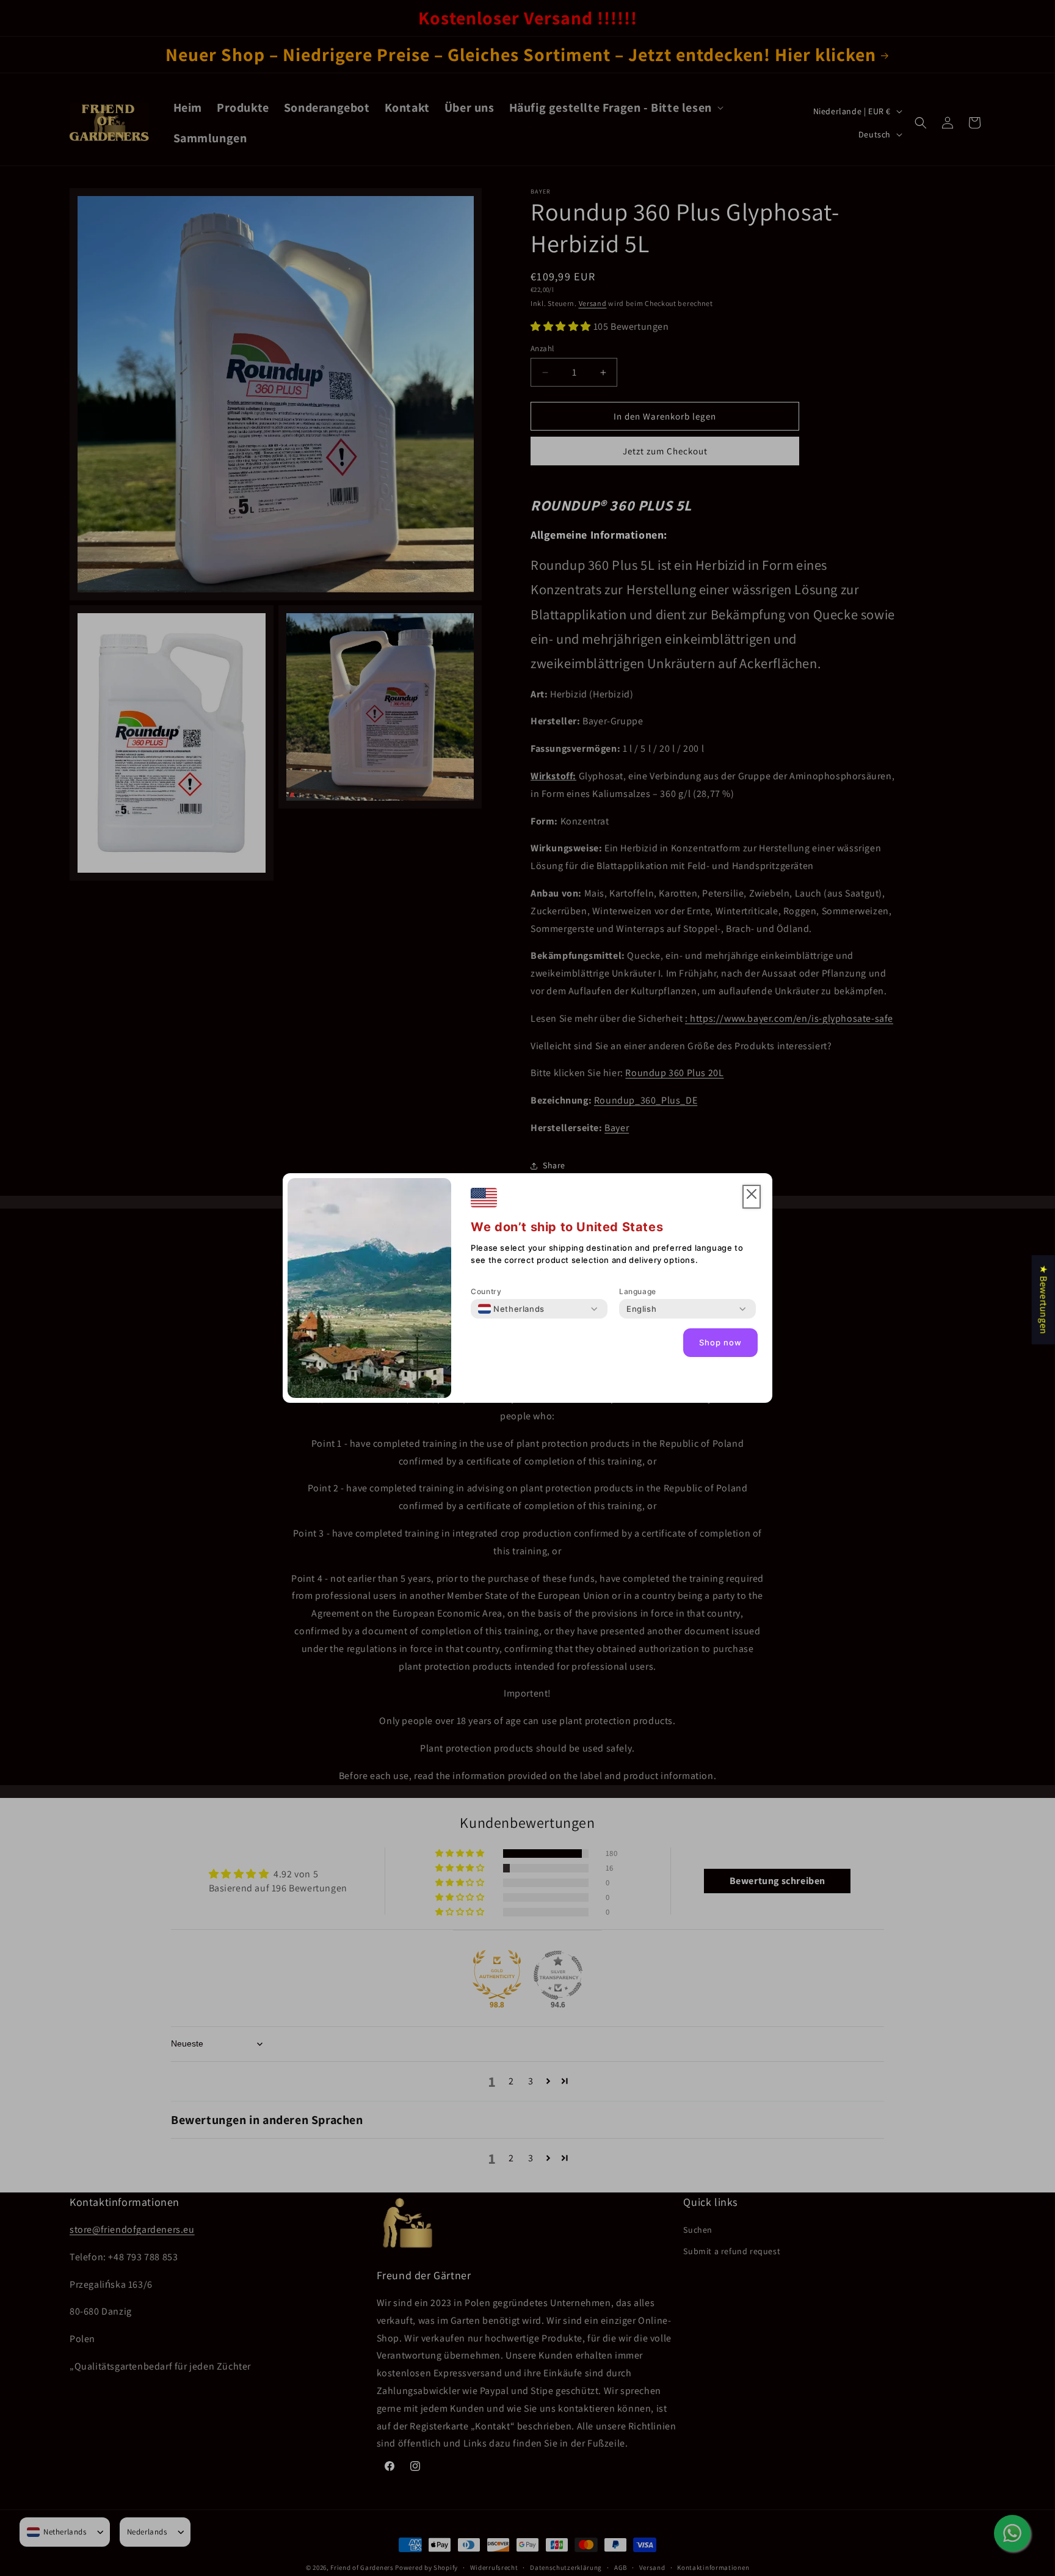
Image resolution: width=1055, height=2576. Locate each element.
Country (486, 1291)
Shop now (720, 1343)
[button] (752, 1197)
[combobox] (511, 1309)
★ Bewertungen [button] (1044, 1300)
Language (638, 1291)
